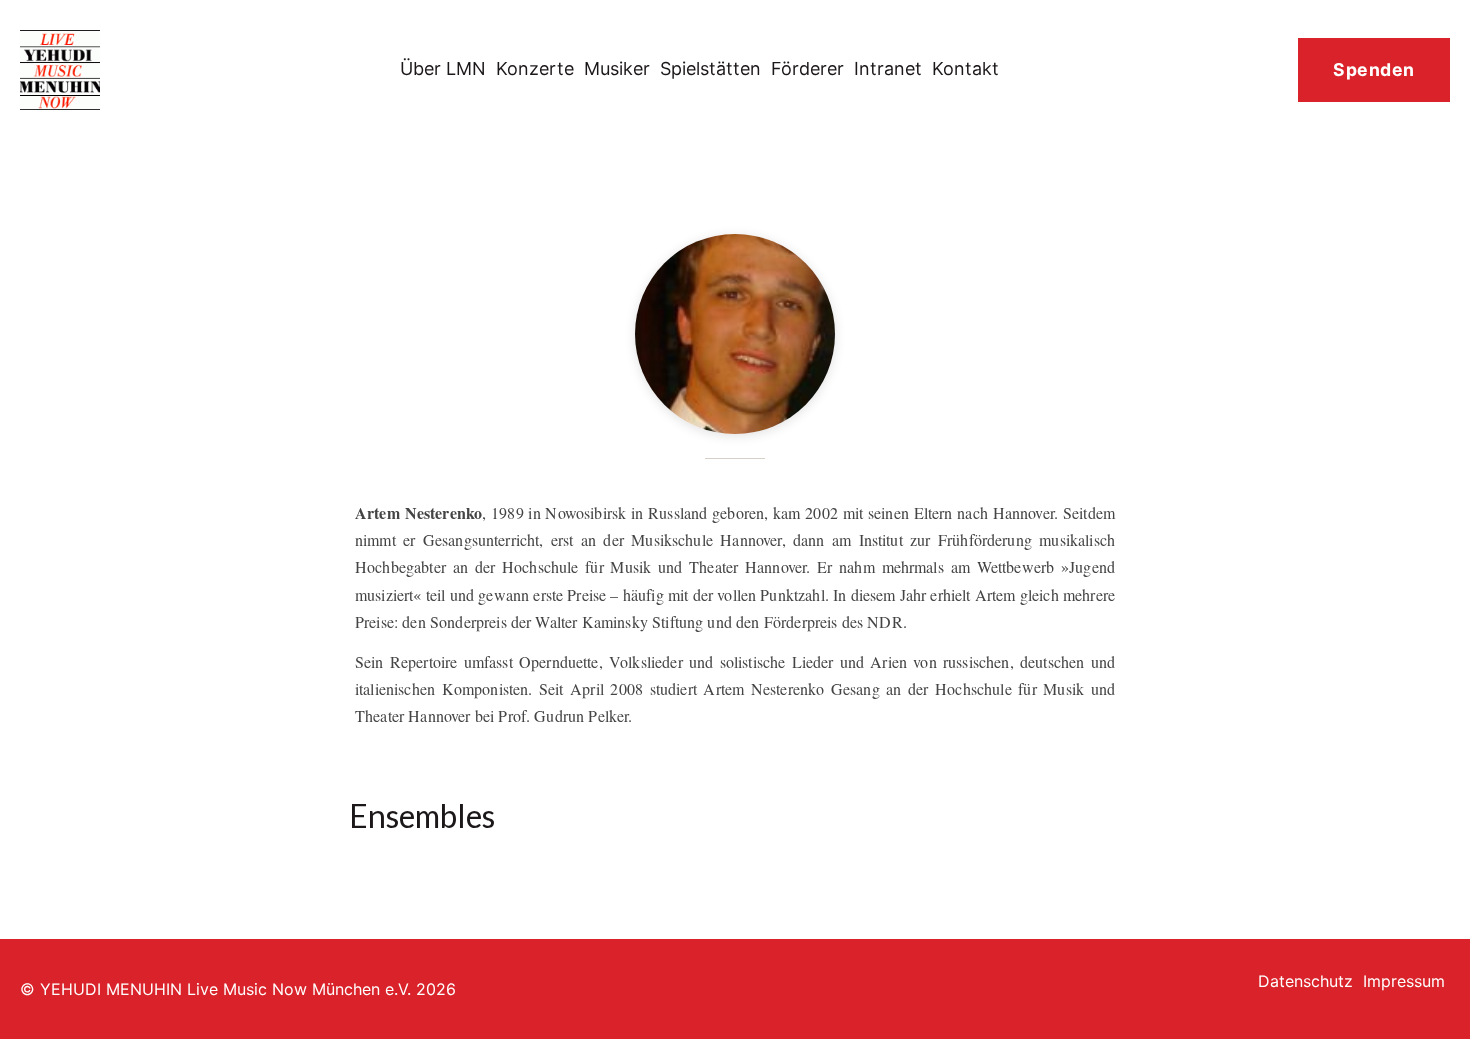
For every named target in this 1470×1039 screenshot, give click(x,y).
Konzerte (535, 68)
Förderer (807, 68)
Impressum (1404, 981)
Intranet (888, 68)
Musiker (617, 68)
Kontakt (965, 68)
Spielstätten (710, 68)
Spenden (1374, 69)
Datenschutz (1305, 981)
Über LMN (443, 68)
